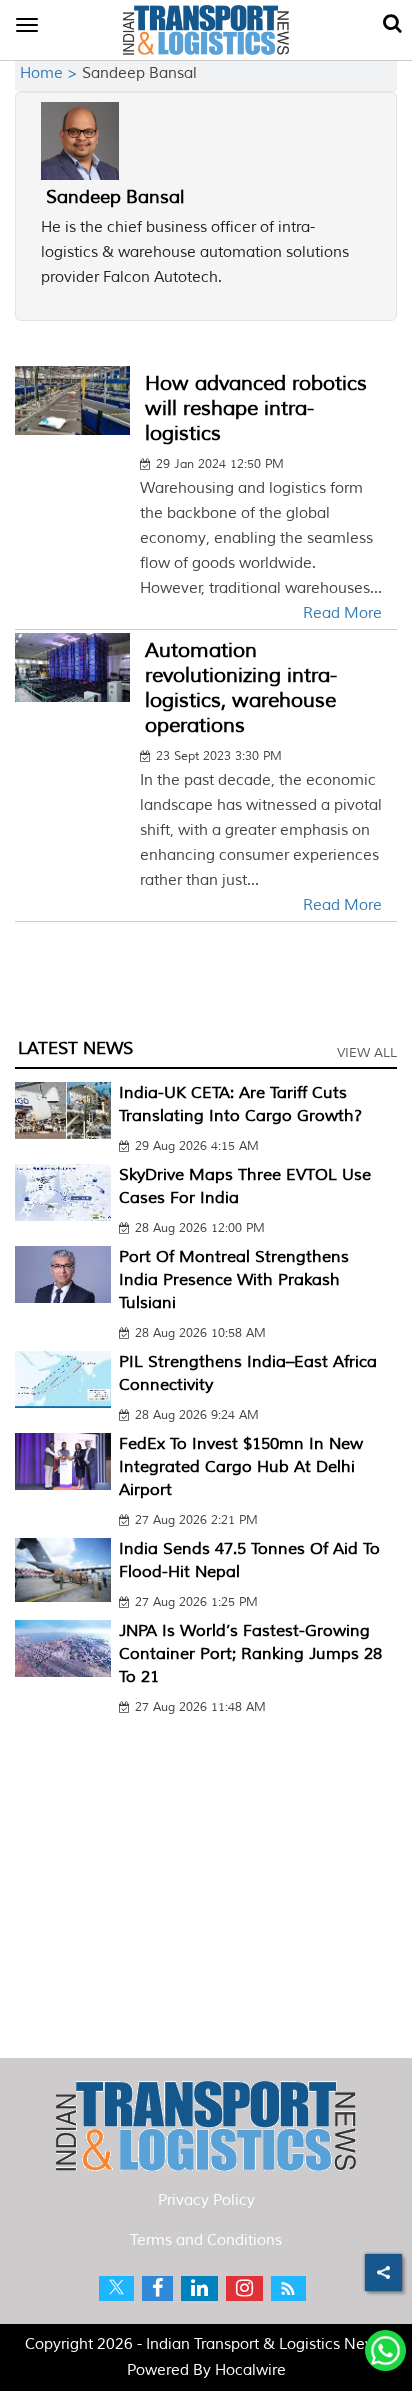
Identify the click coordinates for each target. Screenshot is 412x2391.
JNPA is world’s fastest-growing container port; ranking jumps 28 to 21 (250, 1654)
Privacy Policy (206, 2200)
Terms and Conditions (206, 2240)
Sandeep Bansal (115, 197)
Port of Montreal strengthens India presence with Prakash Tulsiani (234, 1280)
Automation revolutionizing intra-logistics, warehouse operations (241, 688)
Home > (51, 73)
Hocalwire (250, 2370)
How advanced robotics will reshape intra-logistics (256, 408)
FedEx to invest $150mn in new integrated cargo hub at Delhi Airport (241, 1467)
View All (367, 1053)
